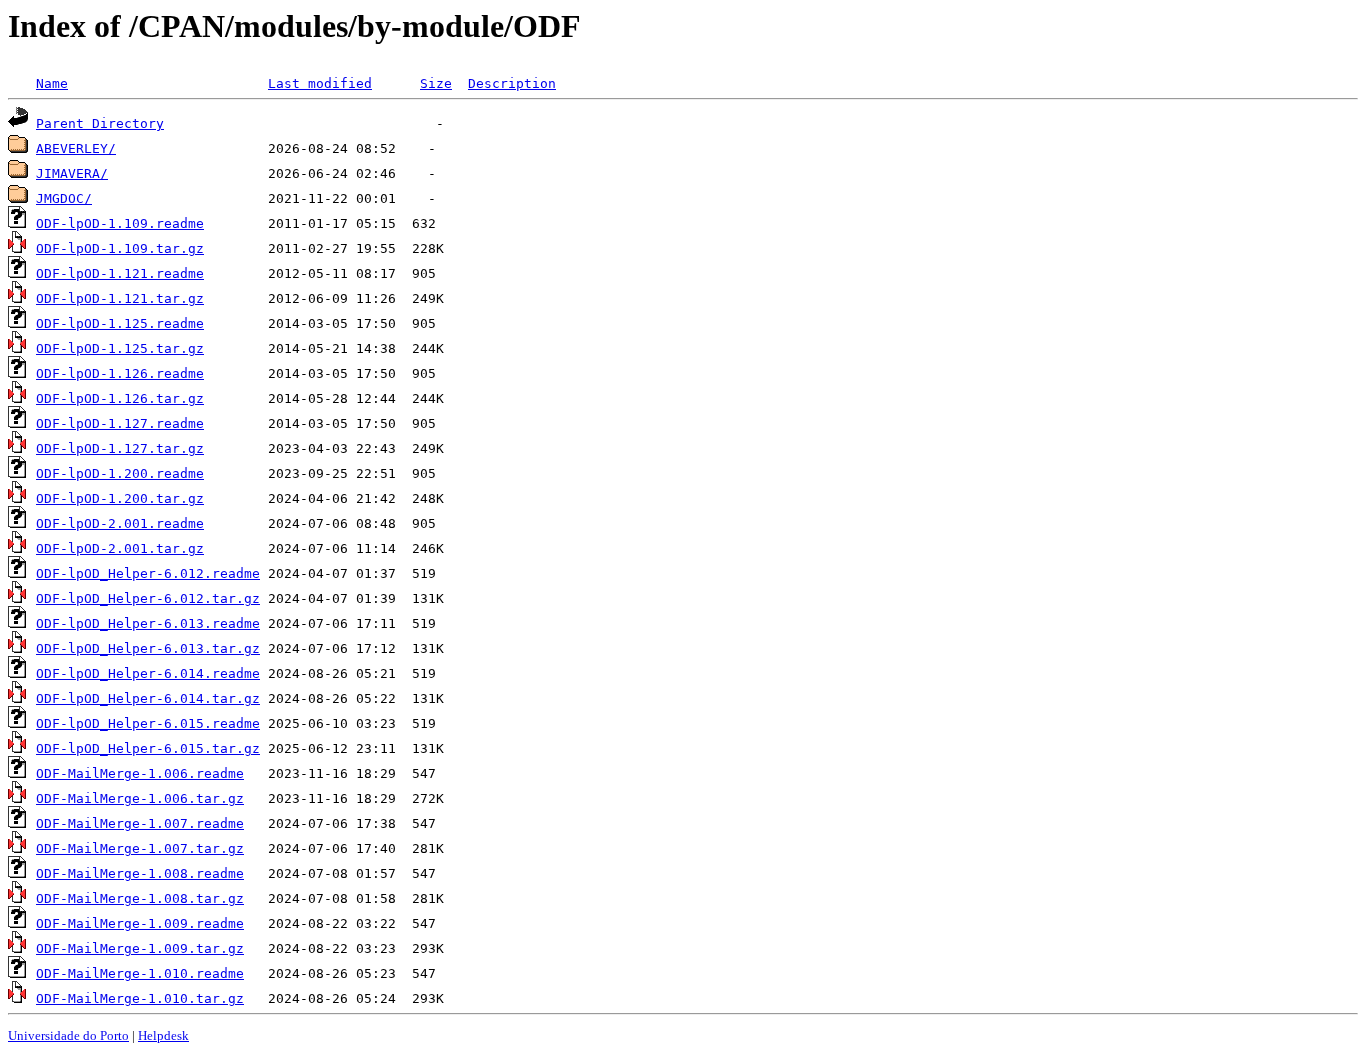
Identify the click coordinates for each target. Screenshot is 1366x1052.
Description (512, 83)
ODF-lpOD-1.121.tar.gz (120, 298)
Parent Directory (100, 123)
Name (52, 83)
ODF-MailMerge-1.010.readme (140, 973)
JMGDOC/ (64, 198)
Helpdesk (163, 1035)
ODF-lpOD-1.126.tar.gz (120, 398)
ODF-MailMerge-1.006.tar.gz (140, 798)
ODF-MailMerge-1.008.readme (140, 873)
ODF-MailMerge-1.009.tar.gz (140, 948)
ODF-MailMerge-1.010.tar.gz (140, 998)
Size (436, 83)
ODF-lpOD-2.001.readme (120, 523)
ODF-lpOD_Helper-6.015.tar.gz (148, 748)
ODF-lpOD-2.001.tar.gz (120, 548)
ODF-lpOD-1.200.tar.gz (120, 498)
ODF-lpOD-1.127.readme (120, 423)
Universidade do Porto (68, 1035)
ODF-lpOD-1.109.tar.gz (120, 248)
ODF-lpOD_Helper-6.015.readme (148, 723)
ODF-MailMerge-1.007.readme (140, 823)
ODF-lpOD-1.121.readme (120, 273)
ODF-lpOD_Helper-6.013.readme (148, 623)
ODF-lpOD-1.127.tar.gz (120, 448)
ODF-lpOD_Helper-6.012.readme (148, 573)
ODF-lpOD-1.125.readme (120, 323)
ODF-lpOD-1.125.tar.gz (120, 348)
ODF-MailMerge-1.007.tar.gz (140, 848)
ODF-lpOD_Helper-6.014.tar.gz (148, 698)
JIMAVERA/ (72, 173)
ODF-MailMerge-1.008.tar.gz (140, 898)
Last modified (320, 83)
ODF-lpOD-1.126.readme (120, 373)
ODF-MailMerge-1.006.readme (140, 773)
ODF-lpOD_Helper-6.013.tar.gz (148, 648)
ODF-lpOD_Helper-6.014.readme (148, 673)
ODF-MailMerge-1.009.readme (140, 923)
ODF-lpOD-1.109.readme (120, 223)
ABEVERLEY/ (76, 148)
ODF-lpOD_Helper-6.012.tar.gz (148, 598)
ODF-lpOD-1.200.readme (120, 473)
